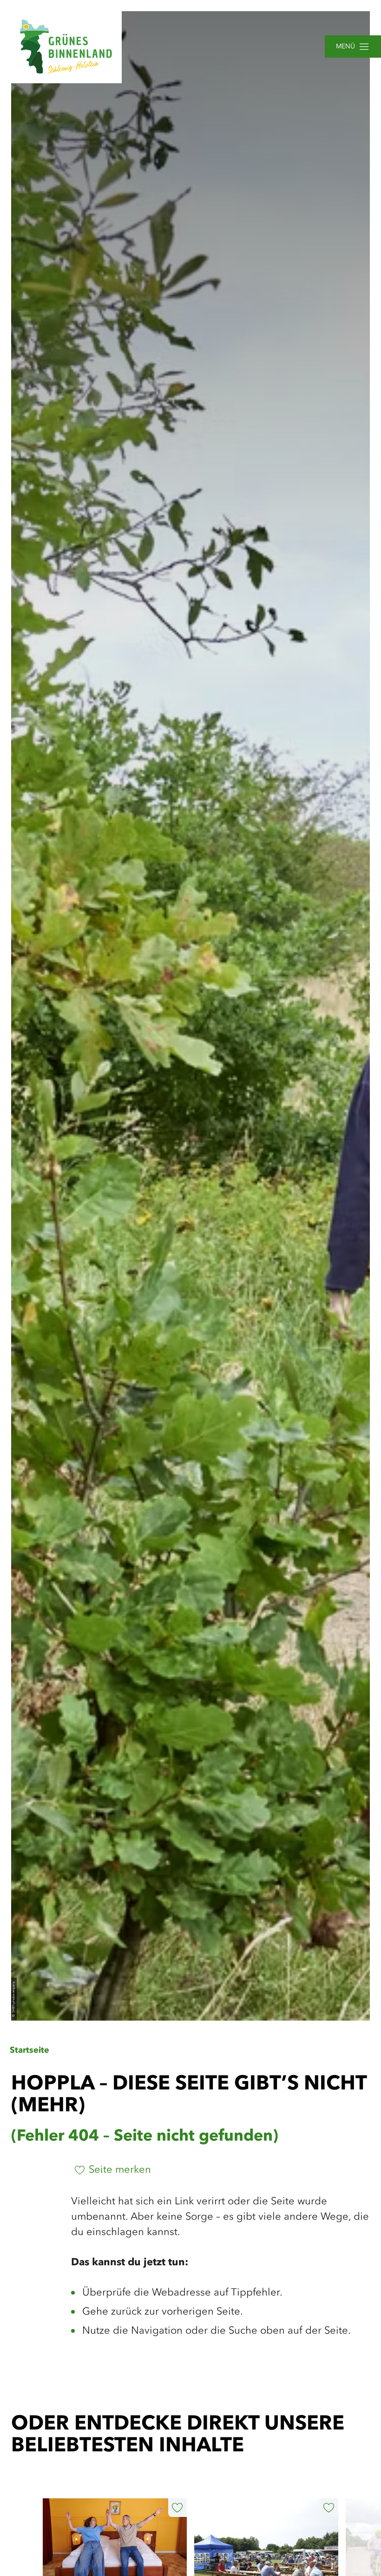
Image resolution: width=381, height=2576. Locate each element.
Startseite (30, 2050)
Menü (345, 47)
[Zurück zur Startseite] (66, 47)
